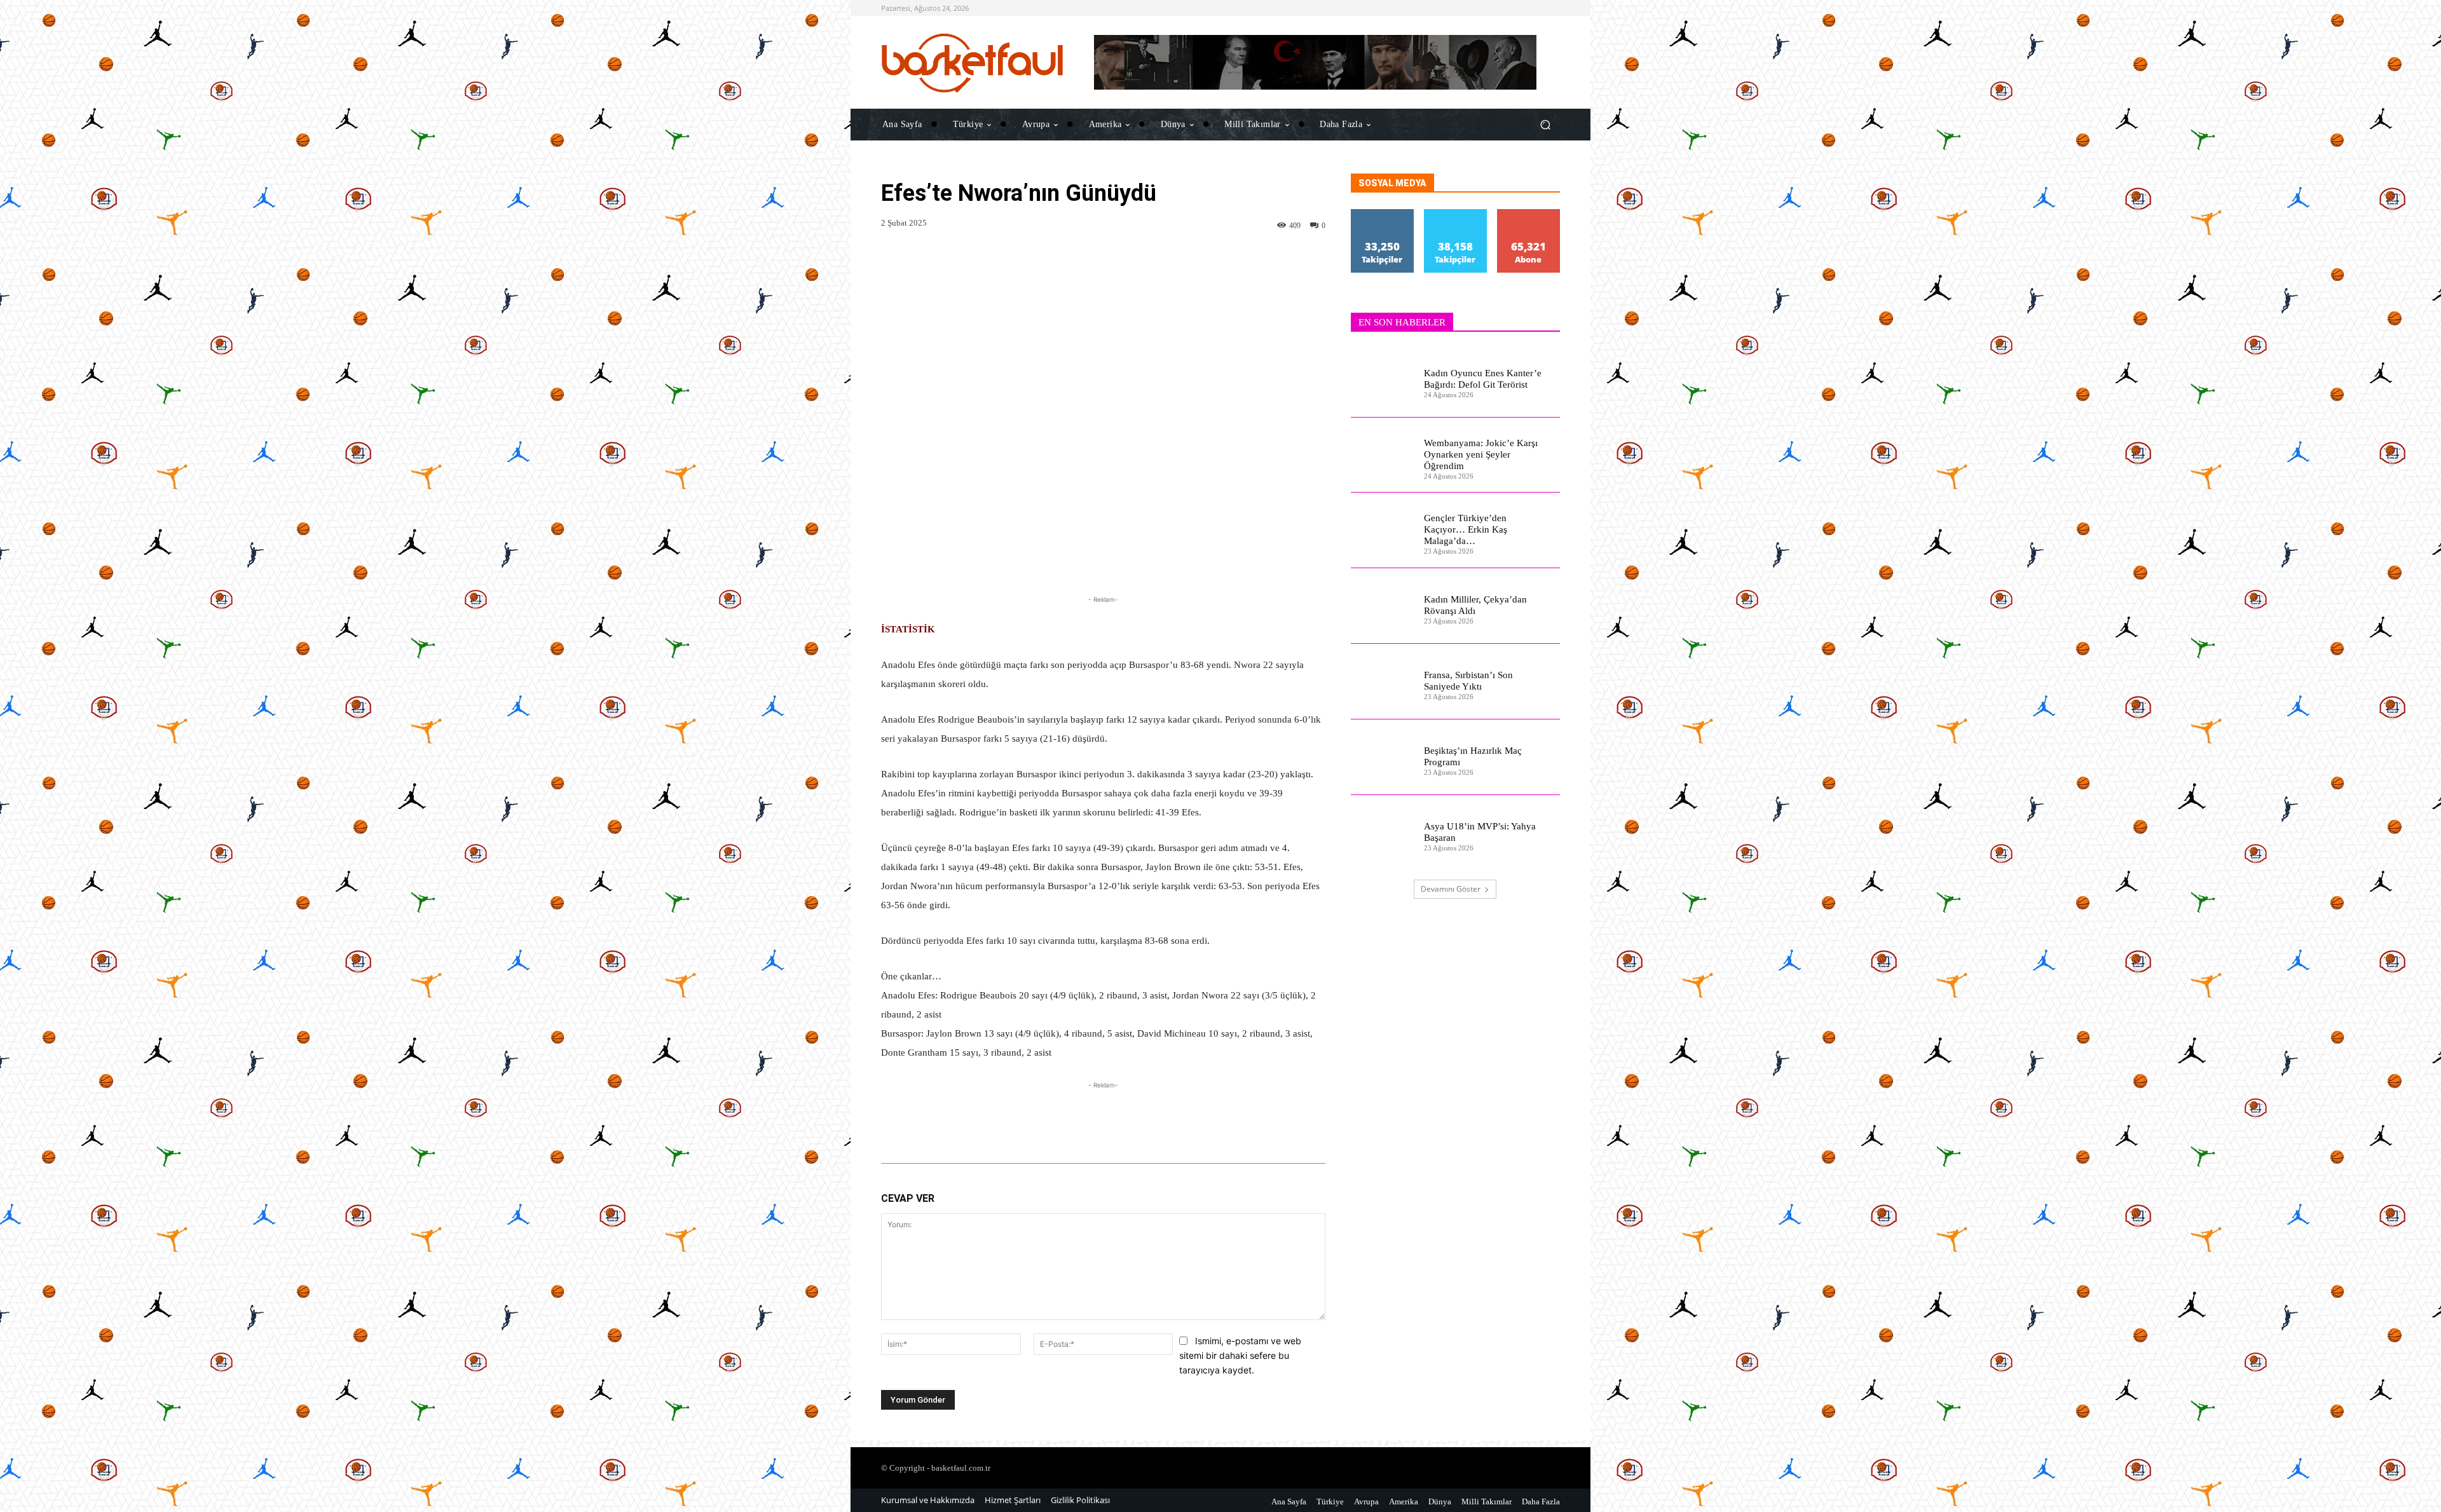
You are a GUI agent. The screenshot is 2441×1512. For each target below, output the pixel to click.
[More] (1341, 1128)
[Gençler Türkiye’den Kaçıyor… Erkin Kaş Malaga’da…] (1382, 530)
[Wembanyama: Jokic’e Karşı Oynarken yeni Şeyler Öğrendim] (1382, 455)
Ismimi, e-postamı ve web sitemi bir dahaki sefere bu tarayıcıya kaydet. (1240, 1355)
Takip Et (1383, 214)
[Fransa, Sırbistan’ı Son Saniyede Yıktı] (1382, 682)
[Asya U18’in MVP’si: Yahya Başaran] (1382, 833)
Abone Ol (1528, 214)
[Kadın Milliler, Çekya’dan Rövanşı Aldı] (1382, 606)
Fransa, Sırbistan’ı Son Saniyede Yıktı (1468, 681)
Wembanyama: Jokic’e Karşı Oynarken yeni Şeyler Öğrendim (1481, 454)
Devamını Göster (1451, 889)
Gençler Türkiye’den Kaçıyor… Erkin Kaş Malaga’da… (1466, 529)
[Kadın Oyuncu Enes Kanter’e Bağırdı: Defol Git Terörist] (1382, 380)
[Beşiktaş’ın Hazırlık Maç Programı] (1382, 757)
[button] (1545, 124)
